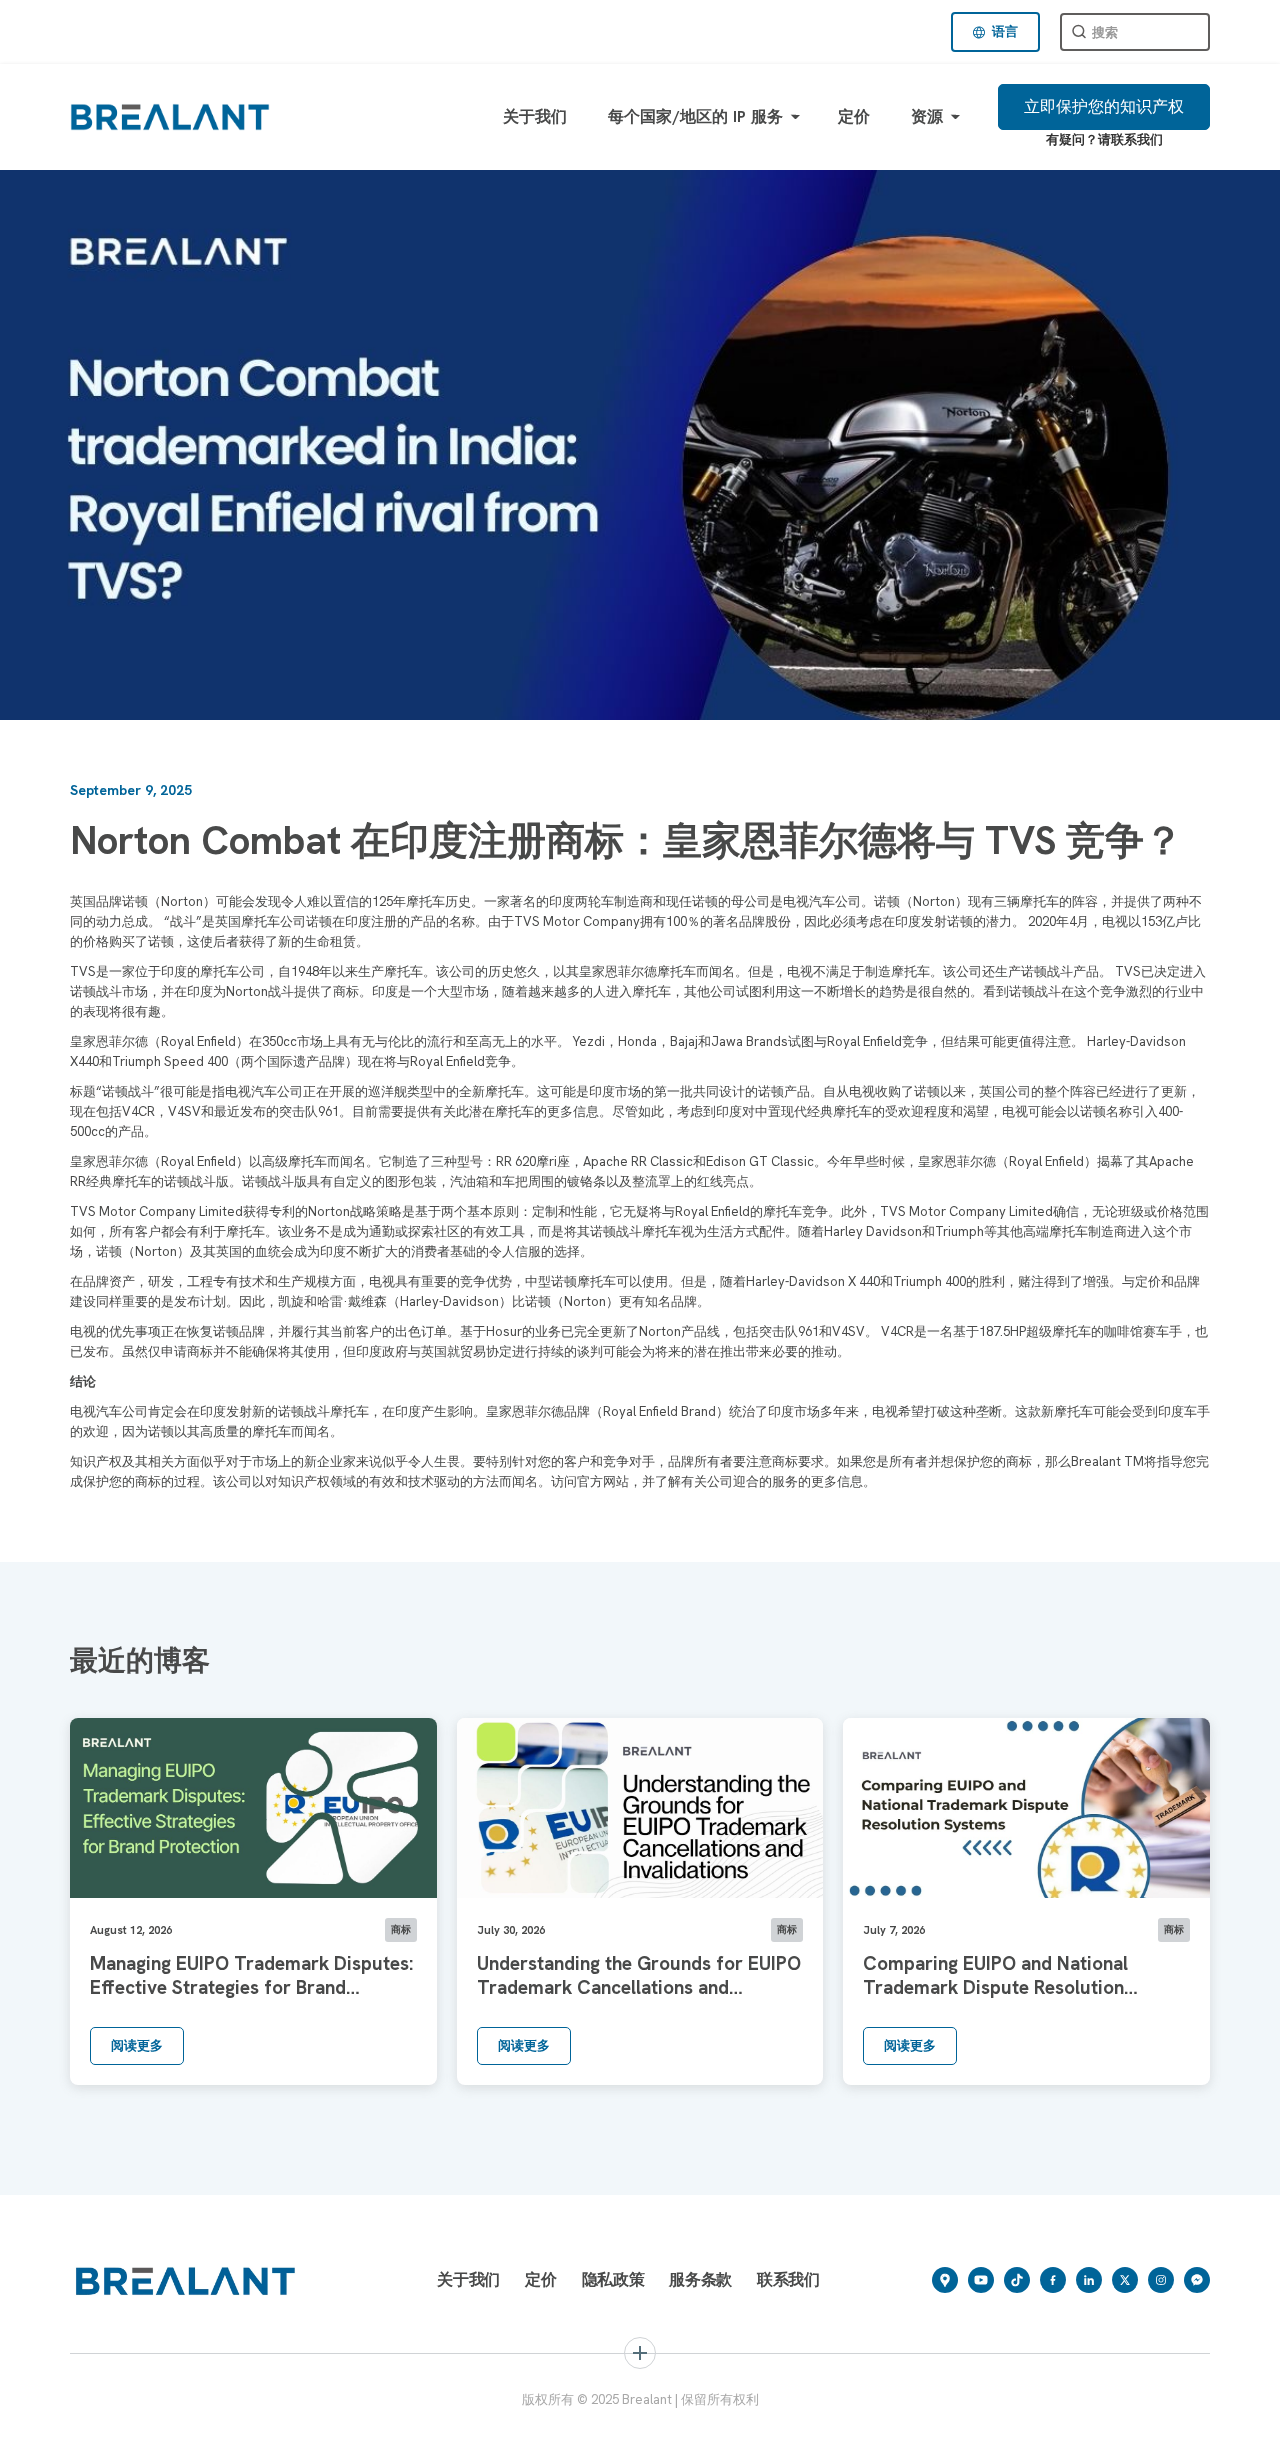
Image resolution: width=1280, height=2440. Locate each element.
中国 (484, 2413)
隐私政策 (613, 2279)
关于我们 (535, 116)
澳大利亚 (687, 2413)
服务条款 (700, 2279)
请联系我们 (1130, 139)
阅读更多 (137, 2045)
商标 (114, 2413)
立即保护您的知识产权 (1104, 106)
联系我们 (788, 2279)
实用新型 (955, 2413)
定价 (854, 116)
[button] (995, 32)
